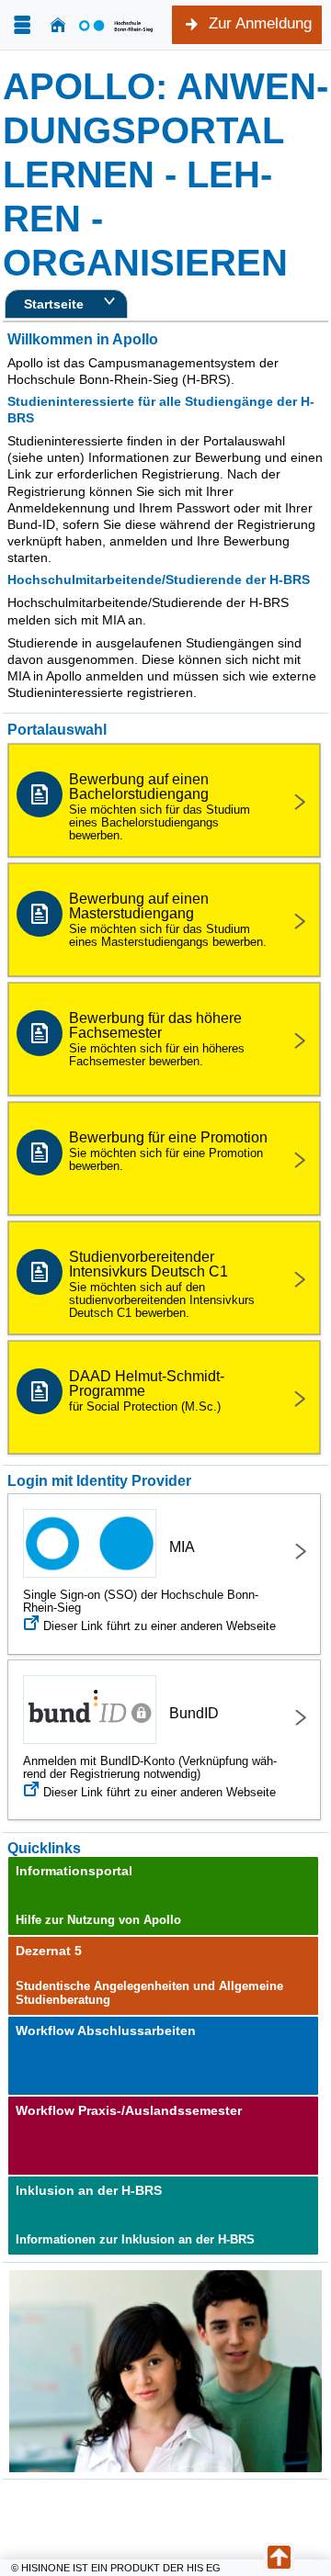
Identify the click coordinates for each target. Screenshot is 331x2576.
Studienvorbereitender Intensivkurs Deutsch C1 (162, 1284)
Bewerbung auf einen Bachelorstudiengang (160, 807)
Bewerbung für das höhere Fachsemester (157, 1039)
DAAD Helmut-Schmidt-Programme (147, 1391)
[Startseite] (58, 25)
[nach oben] (279, 2558)
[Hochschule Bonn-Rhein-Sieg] (116, 25)
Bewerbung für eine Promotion (168, 1151)
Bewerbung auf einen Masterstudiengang (168, 920)
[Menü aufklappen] (22, 25)
